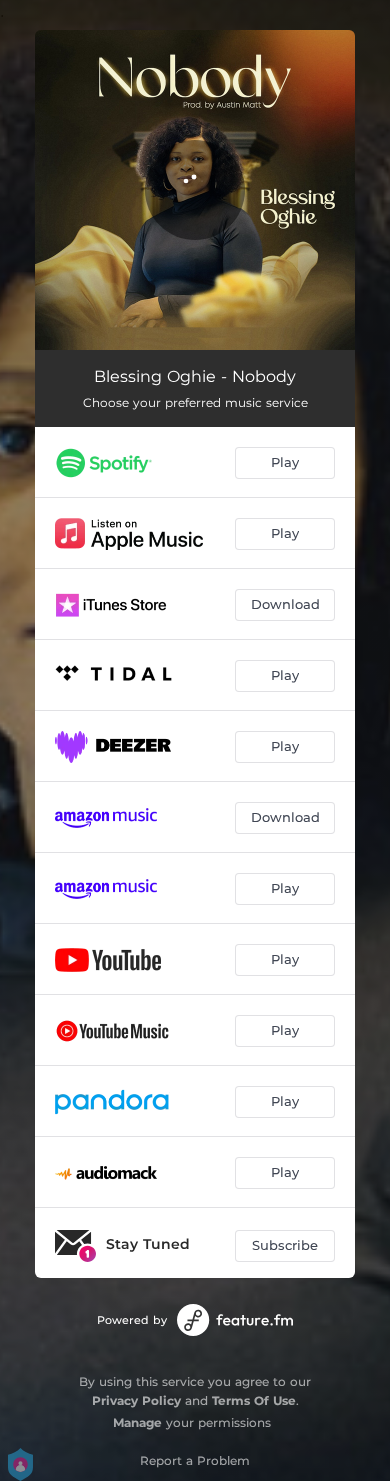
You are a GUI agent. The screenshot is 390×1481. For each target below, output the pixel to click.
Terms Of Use (254, 1400)
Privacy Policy (136, 1400)
